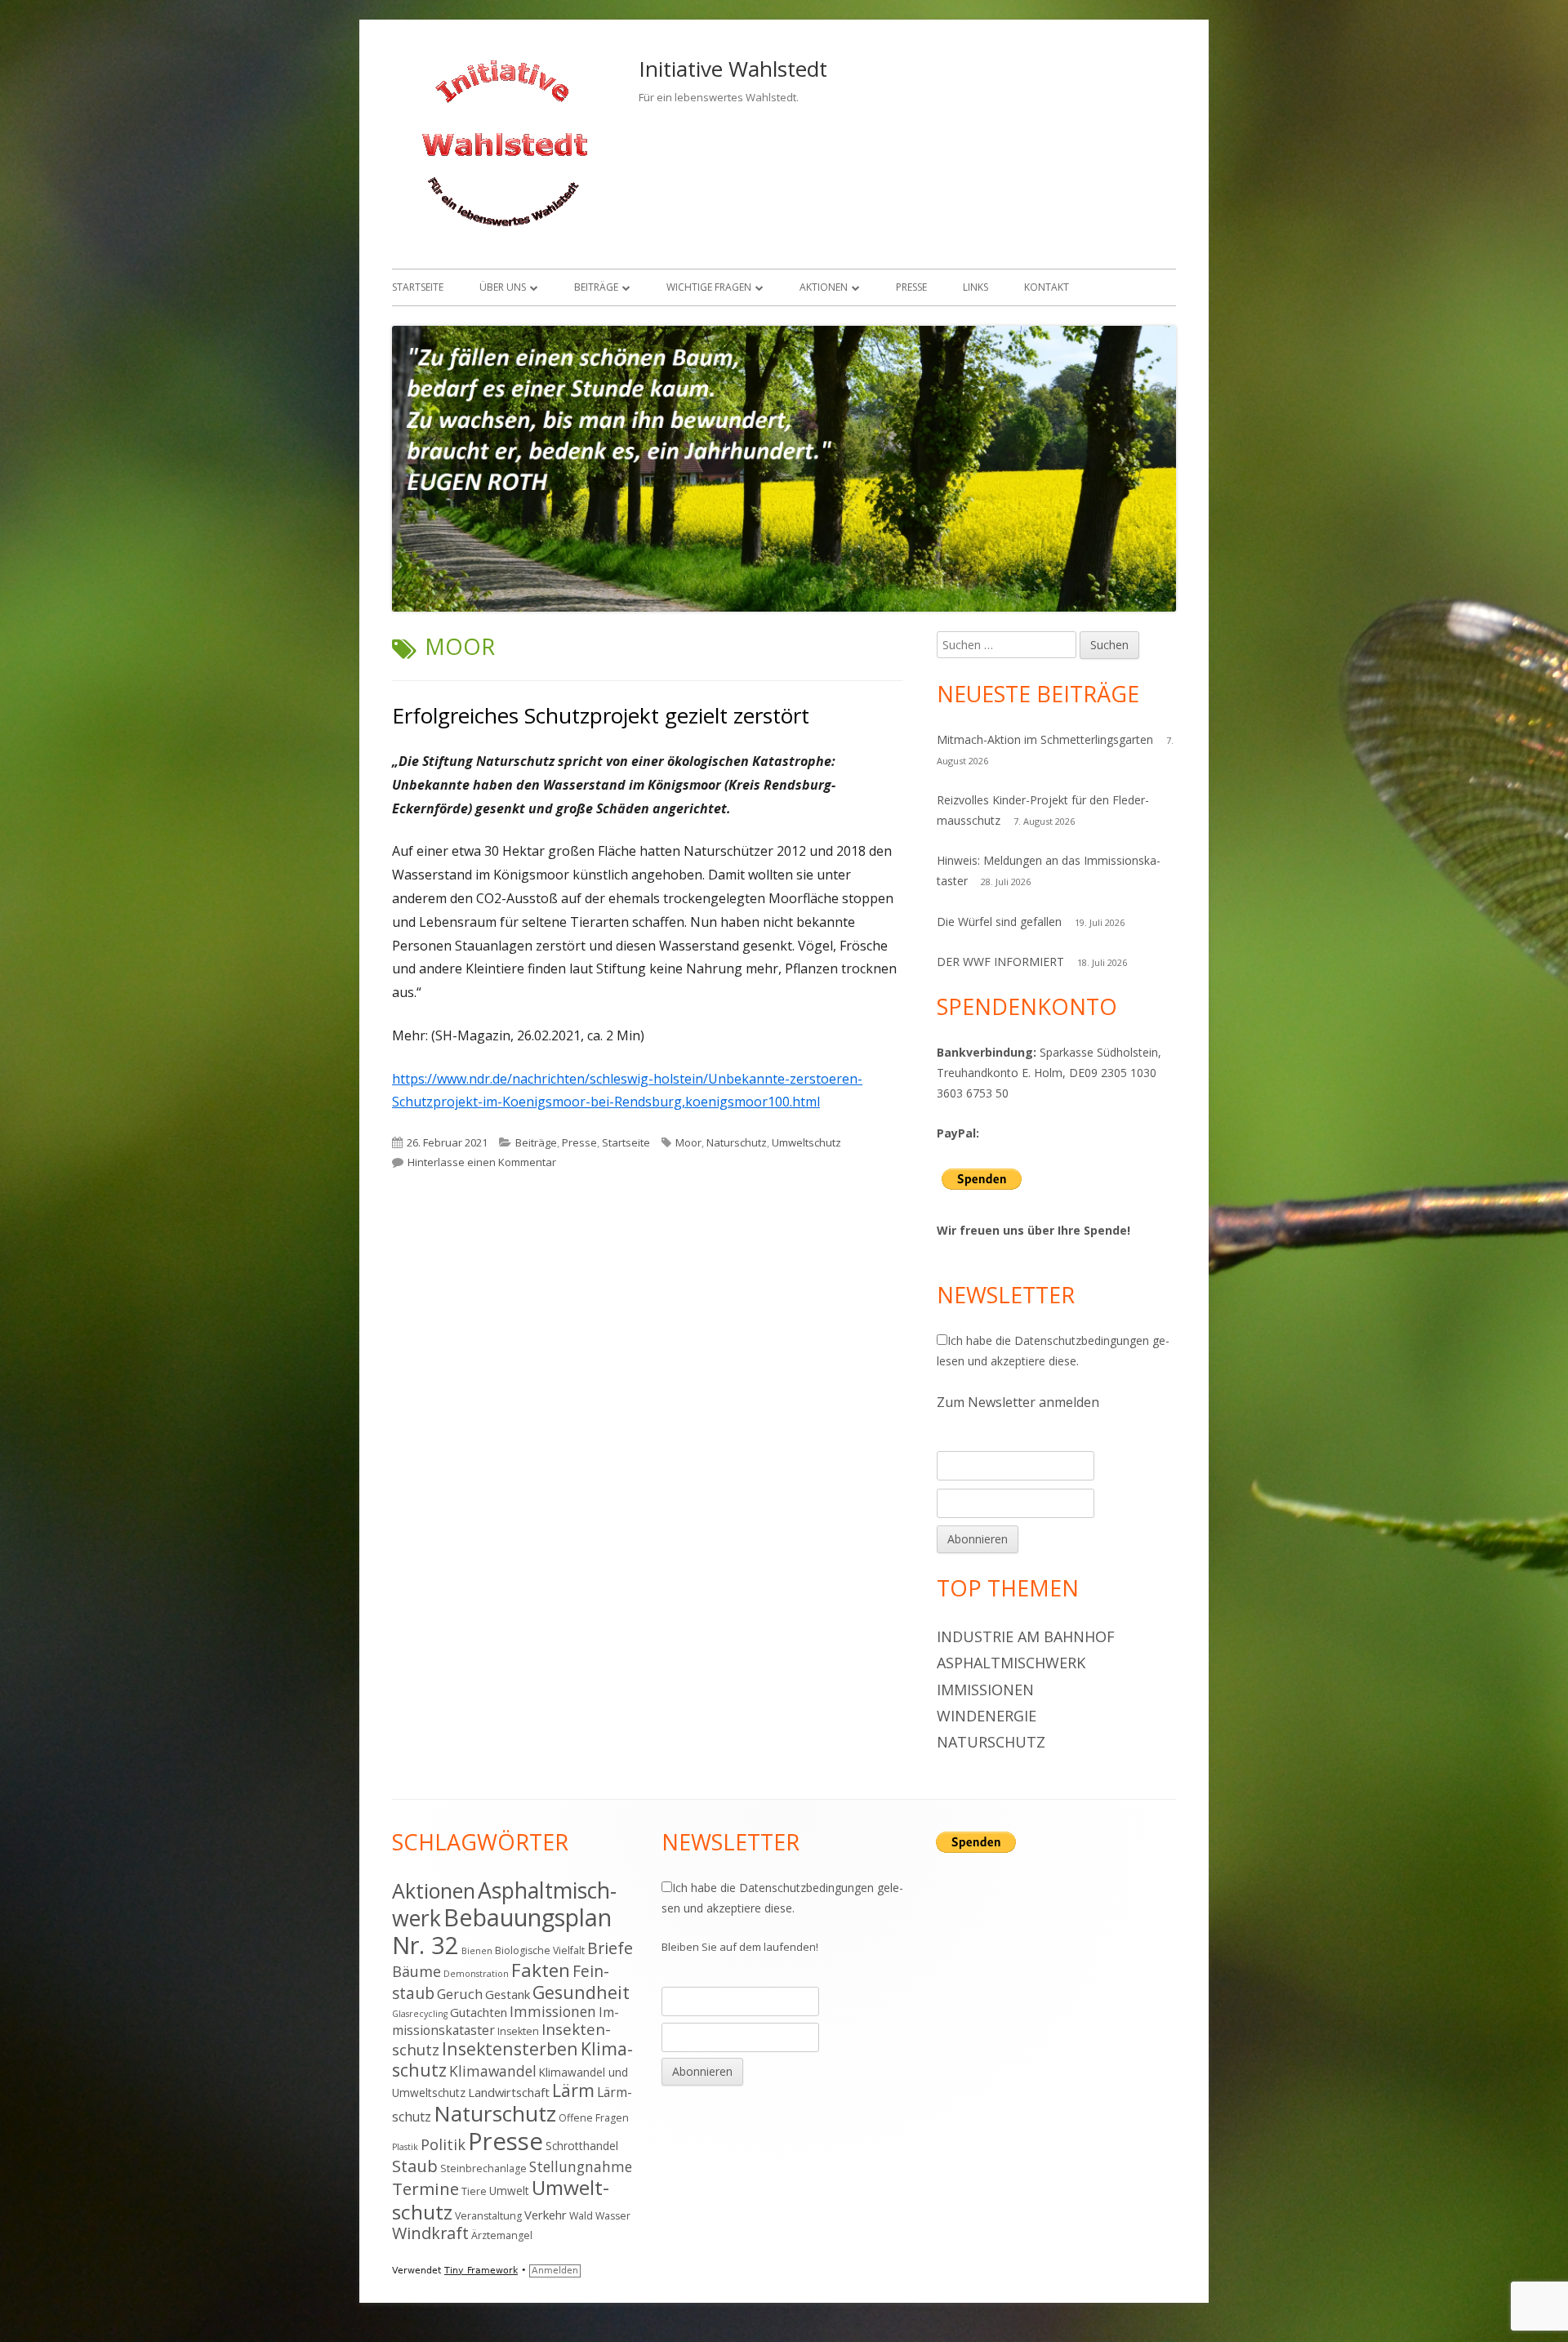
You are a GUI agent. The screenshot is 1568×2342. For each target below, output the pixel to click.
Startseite (418, 287)
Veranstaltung (488, 2216)
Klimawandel (493, 2071)
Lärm (573, 2090)
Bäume (416, 1971)
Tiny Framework (481, 2271)
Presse (911, 287)
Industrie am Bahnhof (1026, 1636)
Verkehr (546, 2215)
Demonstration (476, 1974)
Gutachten (479, 2012)
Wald (581, 2216)
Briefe (610, 1948)
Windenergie (987, 1716)
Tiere (474, 2191)
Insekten (518, 2031)
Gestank (508, 1994)
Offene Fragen (594, 2118)
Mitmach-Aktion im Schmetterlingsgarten (1045, 739)
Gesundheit (581, 1992)
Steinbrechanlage (483, 2168)
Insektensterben (510, 2048)
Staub (415, 2166)
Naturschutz (737, 1142)
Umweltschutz (806, 1142)
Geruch (460, 1994)
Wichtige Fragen (709, 287)
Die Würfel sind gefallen (999, 922)
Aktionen (824, 287)
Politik (443, 2144)
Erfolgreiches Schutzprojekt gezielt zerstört (601, 715)
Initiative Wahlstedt (733, 69)
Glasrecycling (420, 2014)
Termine (425, 2188)
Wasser (613, 2216)
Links (976, 287)
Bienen (477, 1951)
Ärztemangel (502, 2235)
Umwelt (509, 2191)
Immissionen (985, 1690)
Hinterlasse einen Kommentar (482, 1162)
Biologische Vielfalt (540, 1950)
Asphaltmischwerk (1011, 1663)
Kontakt (1047, 287)
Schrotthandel (582, 2146)
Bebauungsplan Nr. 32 (502, 1931)
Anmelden (555, 2271)
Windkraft (430, 2233)
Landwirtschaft (509, 2092)
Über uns (503, 287)
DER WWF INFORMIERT (1000, 962)
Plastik (405, 2147)
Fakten (541, 1970)
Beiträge (596, 287)
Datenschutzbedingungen (1082, 1340)
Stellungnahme (581, 2166)
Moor (688, 1142)
